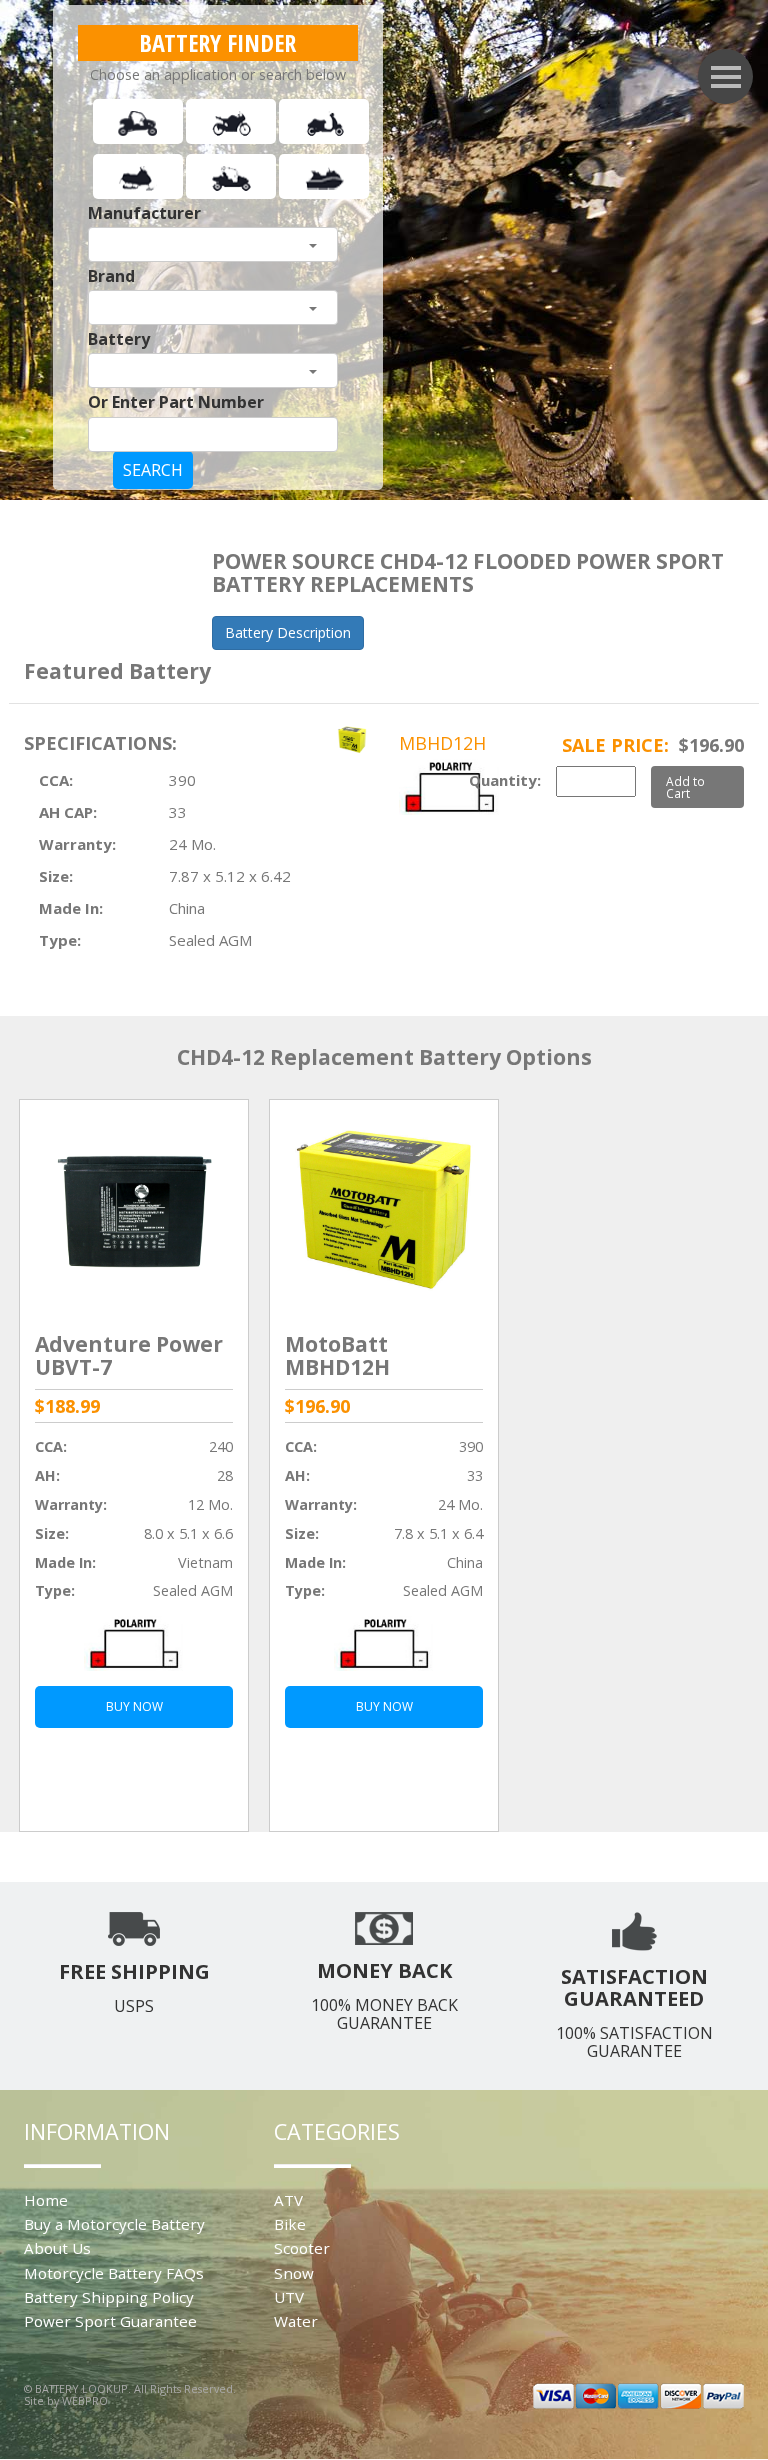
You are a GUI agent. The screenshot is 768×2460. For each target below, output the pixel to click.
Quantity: (505, 780)
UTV (289, 2297)
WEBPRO (85, 2400)
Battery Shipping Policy (109, 2297)
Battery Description (288, 632)
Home (46, 2200)
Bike (290, 2224)
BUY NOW (134, 1706)
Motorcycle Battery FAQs (114, 2273)
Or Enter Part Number (176, 402)
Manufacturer (144, 213)
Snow (294, 2273)
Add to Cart (685, 787)
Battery (119, 339)
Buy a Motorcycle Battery (114, 2224)
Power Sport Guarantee (110, 2321)
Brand (111, 276)
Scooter (302, 2248)
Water (296, 2321)
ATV (288, 2200)
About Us (57, 2248)
